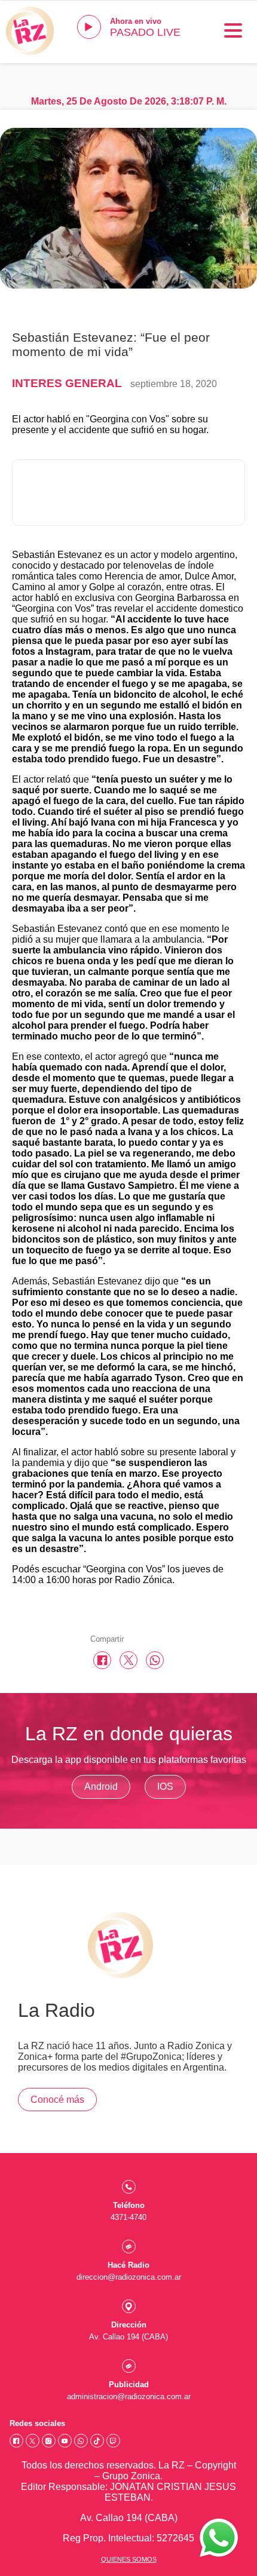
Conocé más (57, 2100)
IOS (165, 1787)
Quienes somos (129, 2559)
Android (101, 1787)
